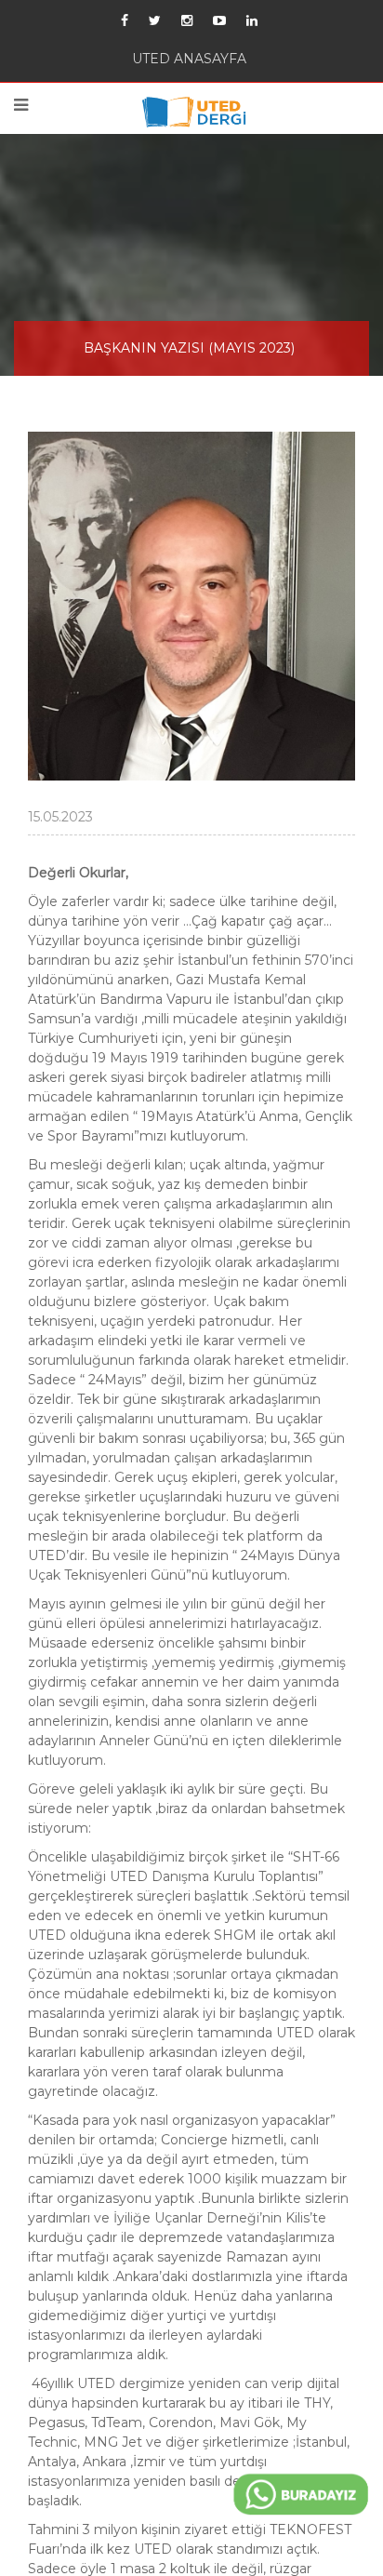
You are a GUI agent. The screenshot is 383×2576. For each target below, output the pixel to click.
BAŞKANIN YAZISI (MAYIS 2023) (189, 361)
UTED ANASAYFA (189, 62)
